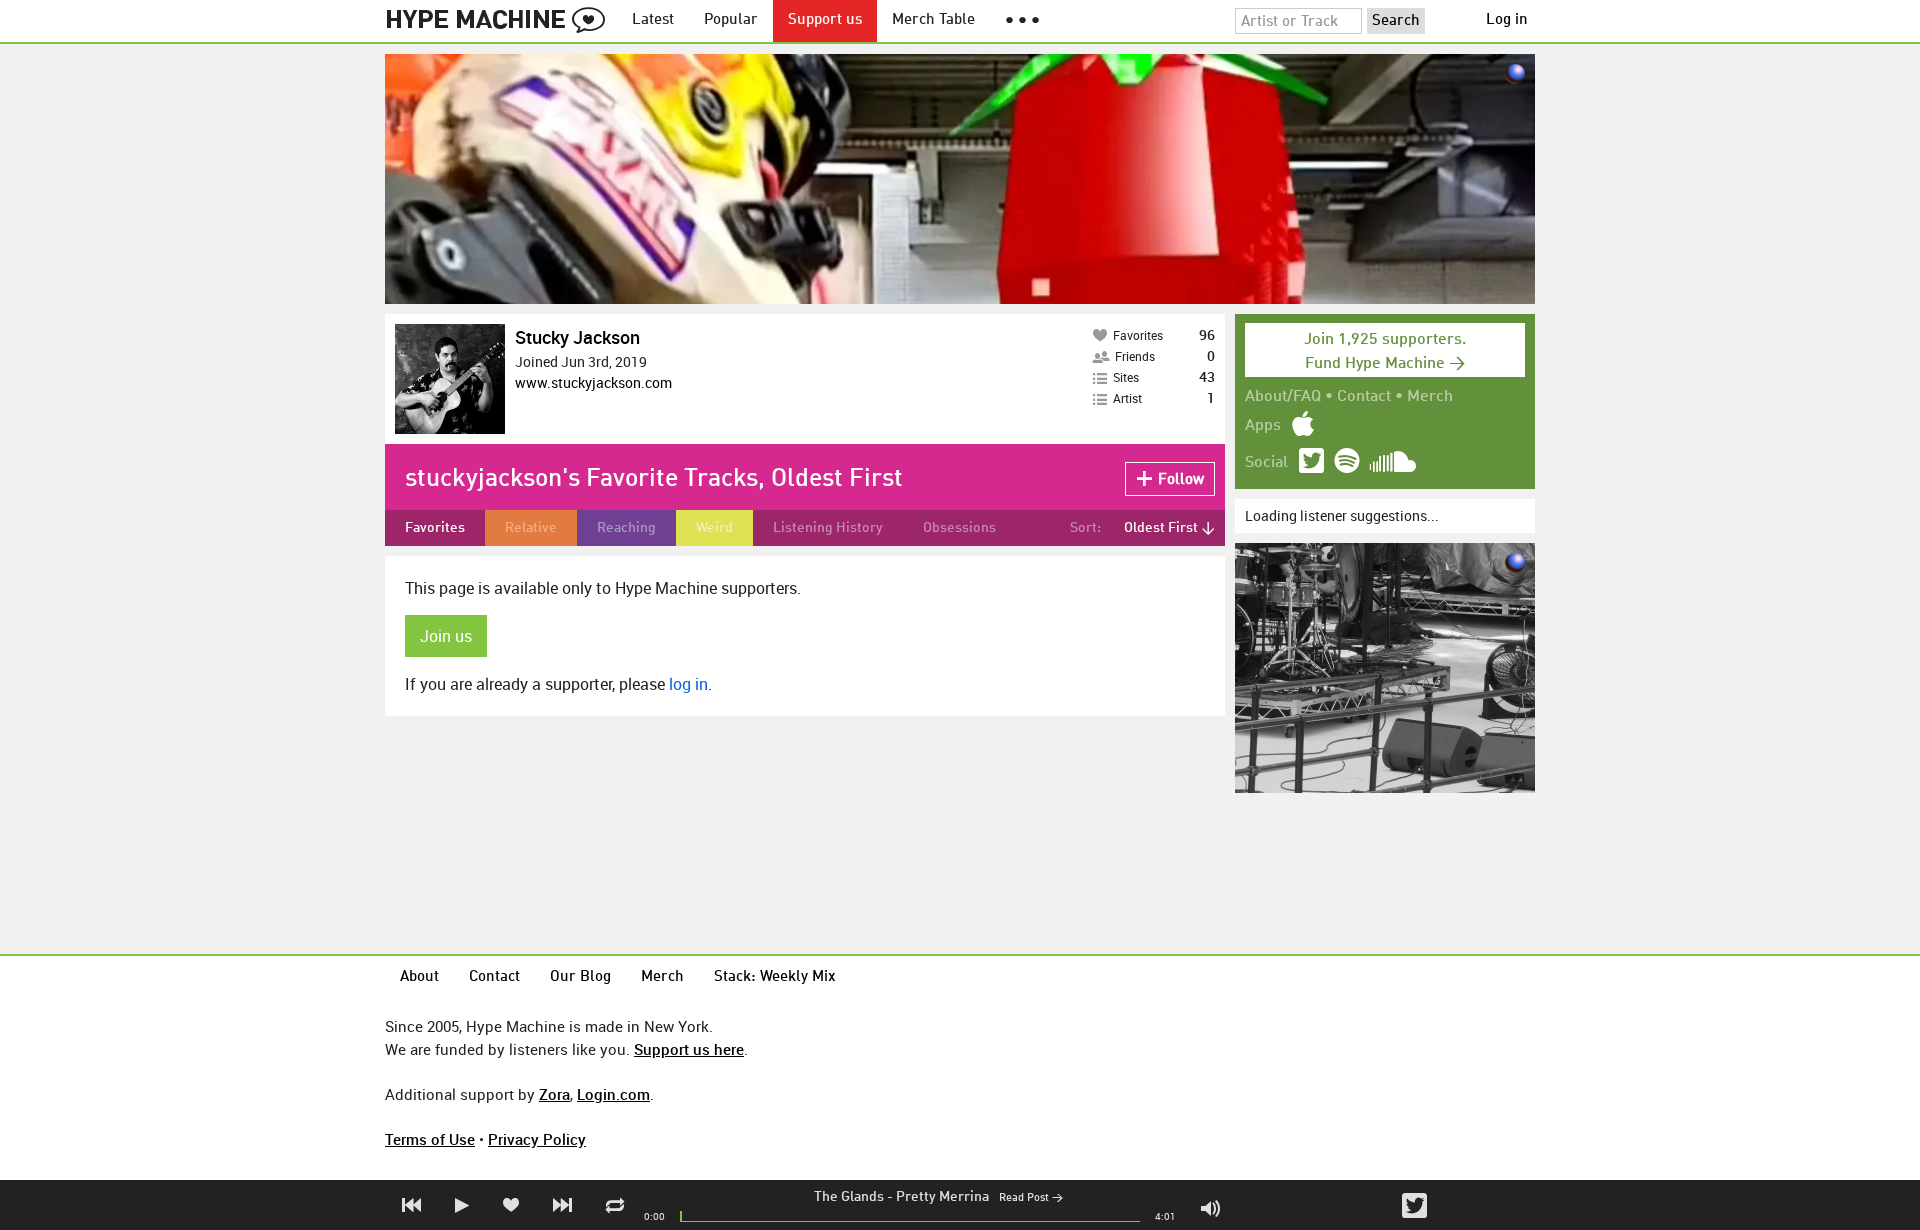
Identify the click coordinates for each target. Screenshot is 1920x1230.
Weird (714, 528)
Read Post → (1031, 1198)
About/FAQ (1283, 397)
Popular (731, 20)
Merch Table (933, 20)
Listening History (828, 528)
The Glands (849, 1197)
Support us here (689, 1049)
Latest (653, 20)
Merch (1430, 397)
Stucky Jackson (577, 337)
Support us (825, 20)
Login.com (613, 1094)
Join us (446, 636)
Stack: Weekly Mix (775, 977)
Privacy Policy (537, 1139)
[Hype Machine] (501, 21)
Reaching (626, 528)
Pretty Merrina (942, 1197)
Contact (1364, 397)
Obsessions (959, 528)
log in (688, 684)
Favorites (435, 528)
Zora (554, 1094)
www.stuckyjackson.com (593, 382)
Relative (531, 528)
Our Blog (580, 977)
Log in (1507, 20)
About (419, 977)
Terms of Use (430, 1139)
